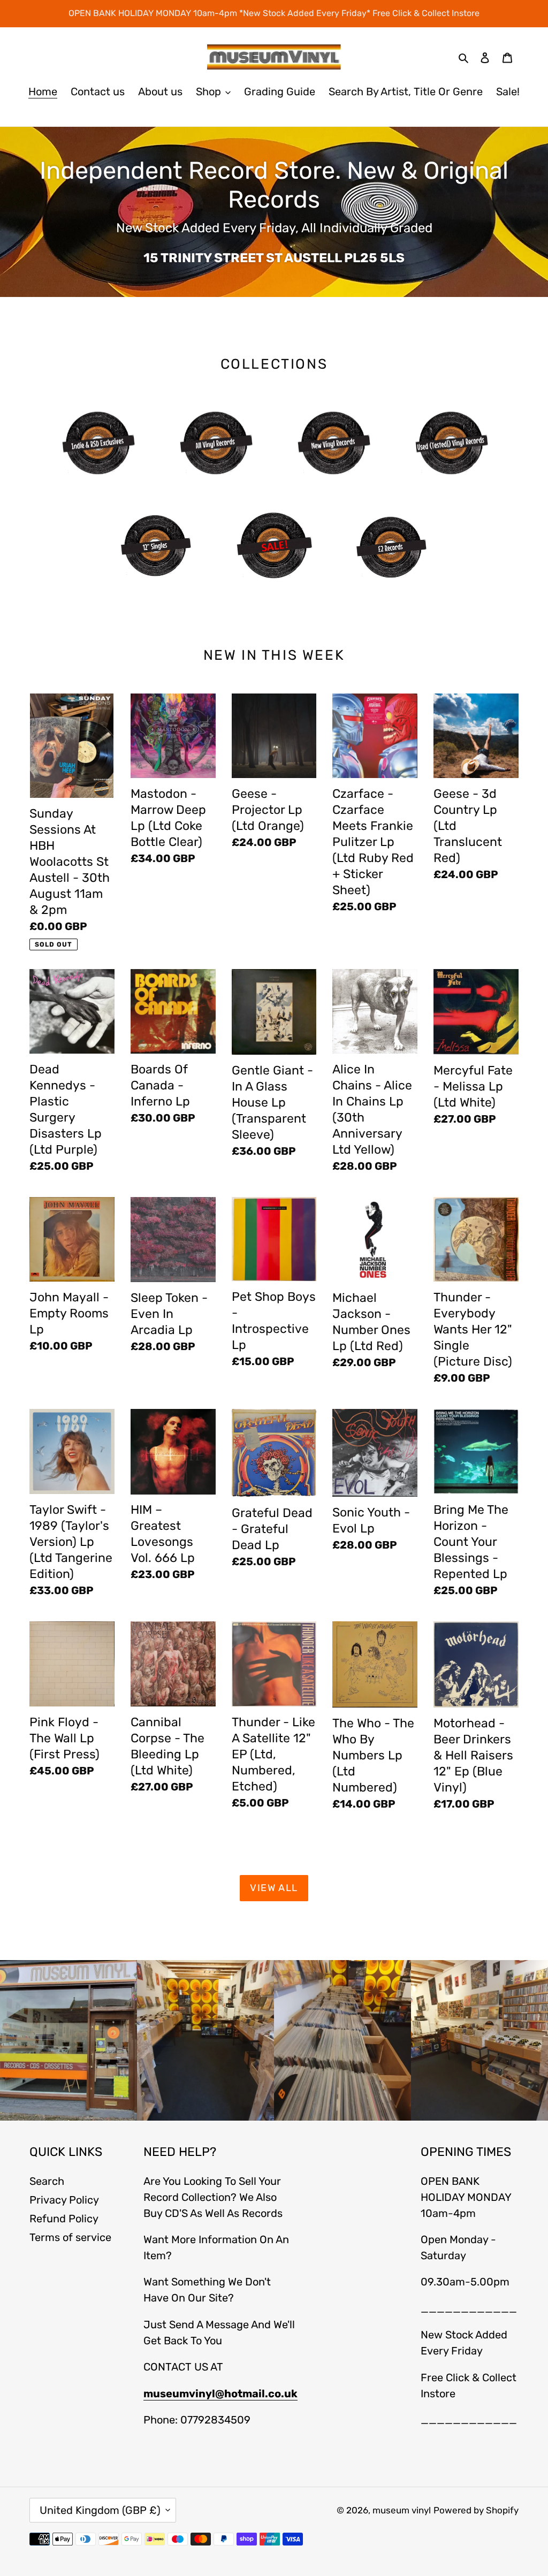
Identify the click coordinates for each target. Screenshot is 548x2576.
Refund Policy (64, 2219)
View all (274, 1888)
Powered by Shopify (476, 2510)
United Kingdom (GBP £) (100, 2510)
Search (47, 2181)
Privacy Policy (64, 2200)
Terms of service (70, 2237)
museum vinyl (402, 2510)
